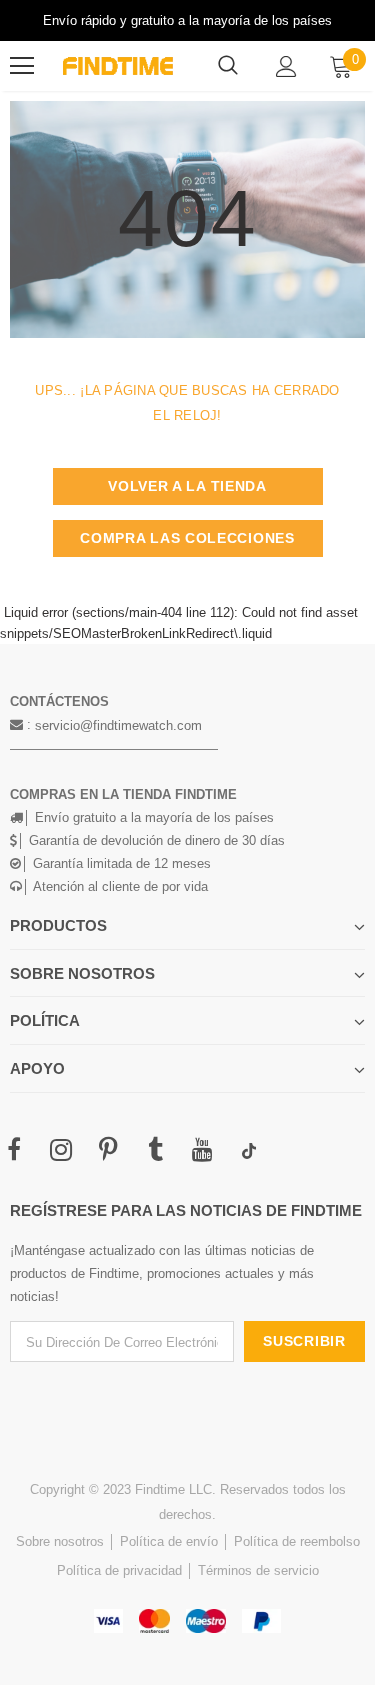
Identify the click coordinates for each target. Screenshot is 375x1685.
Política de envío (169, 1541)
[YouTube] (202, 1151)
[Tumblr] (155, 1151)
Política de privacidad (119, 1570)
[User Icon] (286, 66)
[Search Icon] (228, 66)
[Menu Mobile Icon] (22, 66)
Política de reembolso (297, 1541)
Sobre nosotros (60, 1541)
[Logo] (118, 66)
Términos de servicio (258, 1570)
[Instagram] (61, 1151)
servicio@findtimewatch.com (118, 725)
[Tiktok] (249, 1151)
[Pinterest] (108, 1151)
